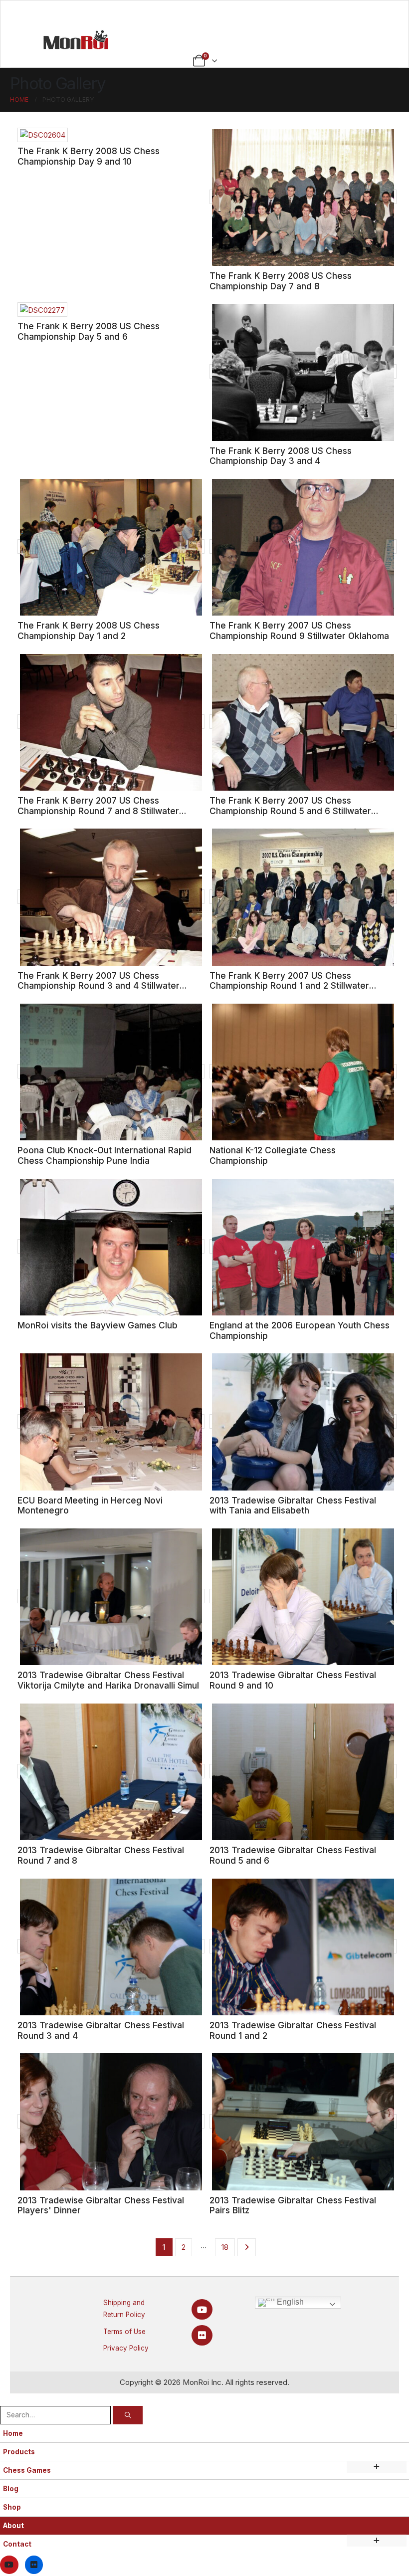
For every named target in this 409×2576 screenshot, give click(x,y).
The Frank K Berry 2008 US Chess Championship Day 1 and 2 (89, 631)
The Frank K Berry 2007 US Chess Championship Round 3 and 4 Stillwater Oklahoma (99, 986)
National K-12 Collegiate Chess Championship (273, 1155)
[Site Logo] (76, 39)
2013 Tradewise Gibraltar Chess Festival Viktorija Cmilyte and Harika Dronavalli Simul (108, 1680)
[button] (6, 2399)
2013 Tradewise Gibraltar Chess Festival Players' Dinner (101, 2205)
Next (247, 2247)
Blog (11, 2489)
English (289, 2302)
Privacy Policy (126, 2348)
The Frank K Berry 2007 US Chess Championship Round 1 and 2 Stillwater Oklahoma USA (289, 986)
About (13, 2526)
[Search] (128, 2415)
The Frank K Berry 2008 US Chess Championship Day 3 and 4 (281, 456)
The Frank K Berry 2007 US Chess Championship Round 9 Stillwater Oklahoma (299, 631)
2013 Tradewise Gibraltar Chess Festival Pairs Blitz (293, 2205)
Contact (17, 2544)
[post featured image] (43, 135)
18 (225, 2247)
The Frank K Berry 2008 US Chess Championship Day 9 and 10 (89, 156)
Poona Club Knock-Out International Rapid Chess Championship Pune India (104, 1155)
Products (19, 2452)
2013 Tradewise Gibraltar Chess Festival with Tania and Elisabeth (293, 1505)
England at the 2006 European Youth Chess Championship (300, 1330)
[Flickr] (202, 2335)
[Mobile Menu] (205, 13)
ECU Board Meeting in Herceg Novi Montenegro (90, 1505)
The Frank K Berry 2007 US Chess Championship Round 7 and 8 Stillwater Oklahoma (98, 811)
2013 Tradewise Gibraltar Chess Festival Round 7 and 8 (101, 1855)
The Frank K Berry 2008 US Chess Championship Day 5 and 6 (89, 331)
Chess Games (27, 2470)
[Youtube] (202, 2309)
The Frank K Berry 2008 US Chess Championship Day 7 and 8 (281, 281)
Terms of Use (124, 2332)
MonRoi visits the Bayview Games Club (98, 1325)
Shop (12, 2507)
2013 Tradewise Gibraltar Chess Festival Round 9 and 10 (293, 1680)
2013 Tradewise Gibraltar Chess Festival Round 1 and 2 (293, 2030)
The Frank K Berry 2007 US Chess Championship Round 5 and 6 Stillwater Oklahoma (290, 811)
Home (13, 2433)
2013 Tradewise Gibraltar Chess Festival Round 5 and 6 (293, 1855)
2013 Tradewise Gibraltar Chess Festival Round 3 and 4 (101, 2030)
